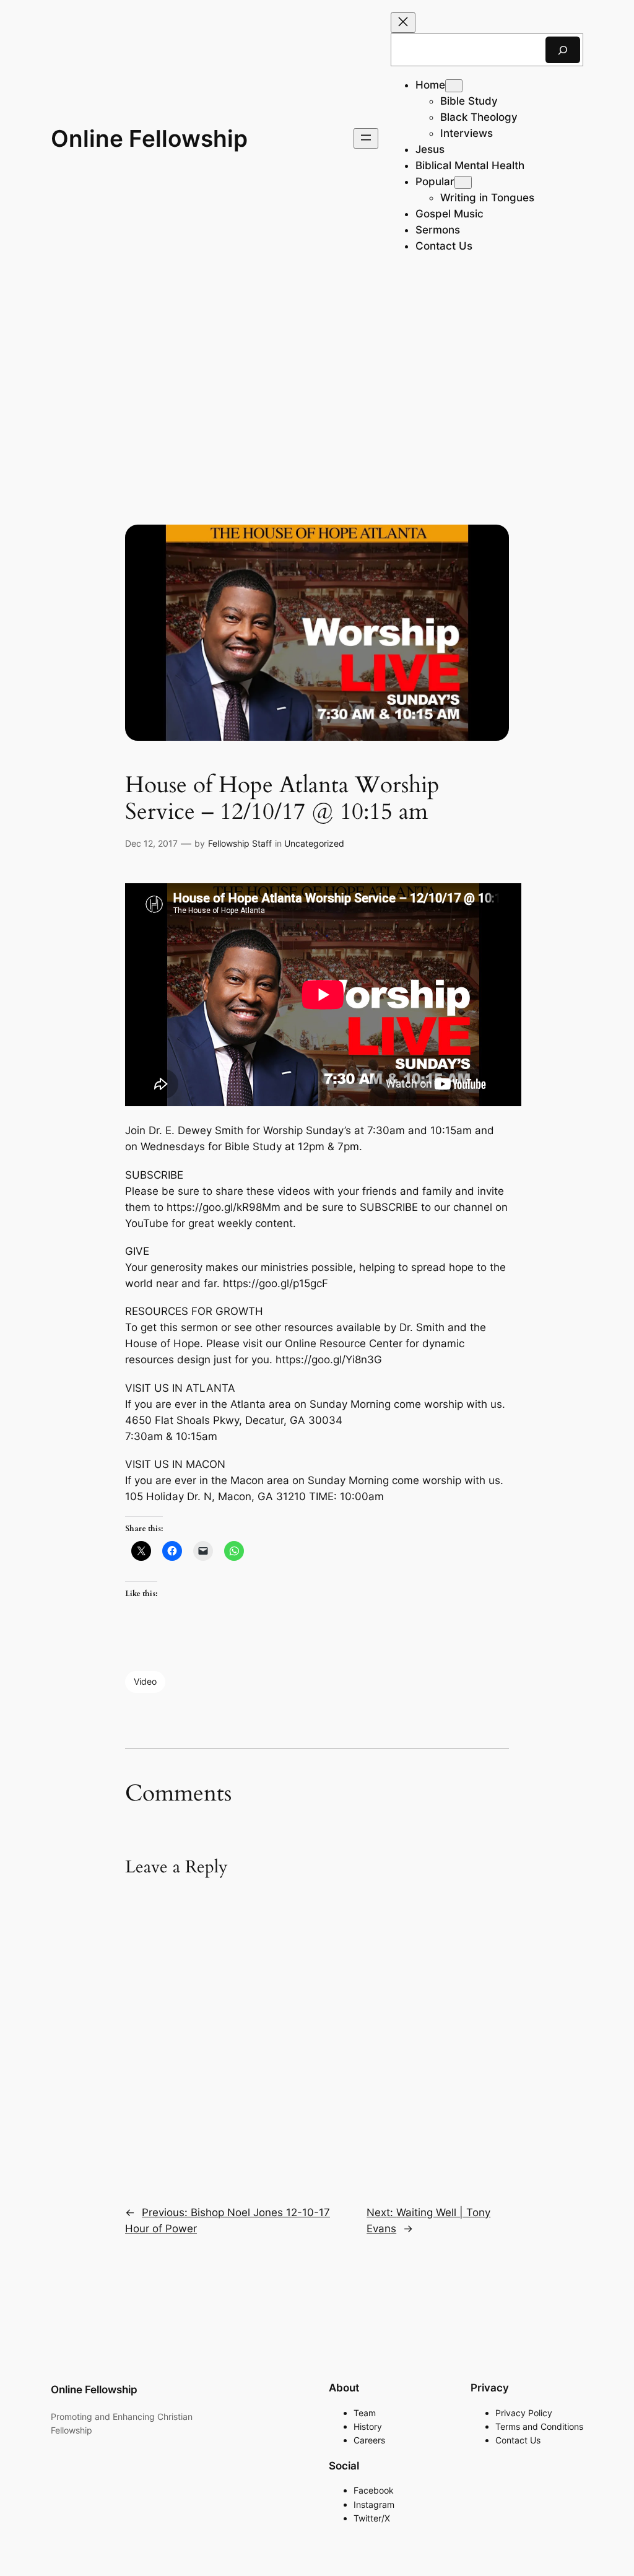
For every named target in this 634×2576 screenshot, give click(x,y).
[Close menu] (403, 23)
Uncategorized (314, 843)
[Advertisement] (317, 375)
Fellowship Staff (240, 843)
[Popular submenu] (463, 182)
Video (145, 1681)
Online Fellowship (149, 138)
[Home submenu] (454, 86)
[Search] (563, 50)
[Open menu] (366, 138)
